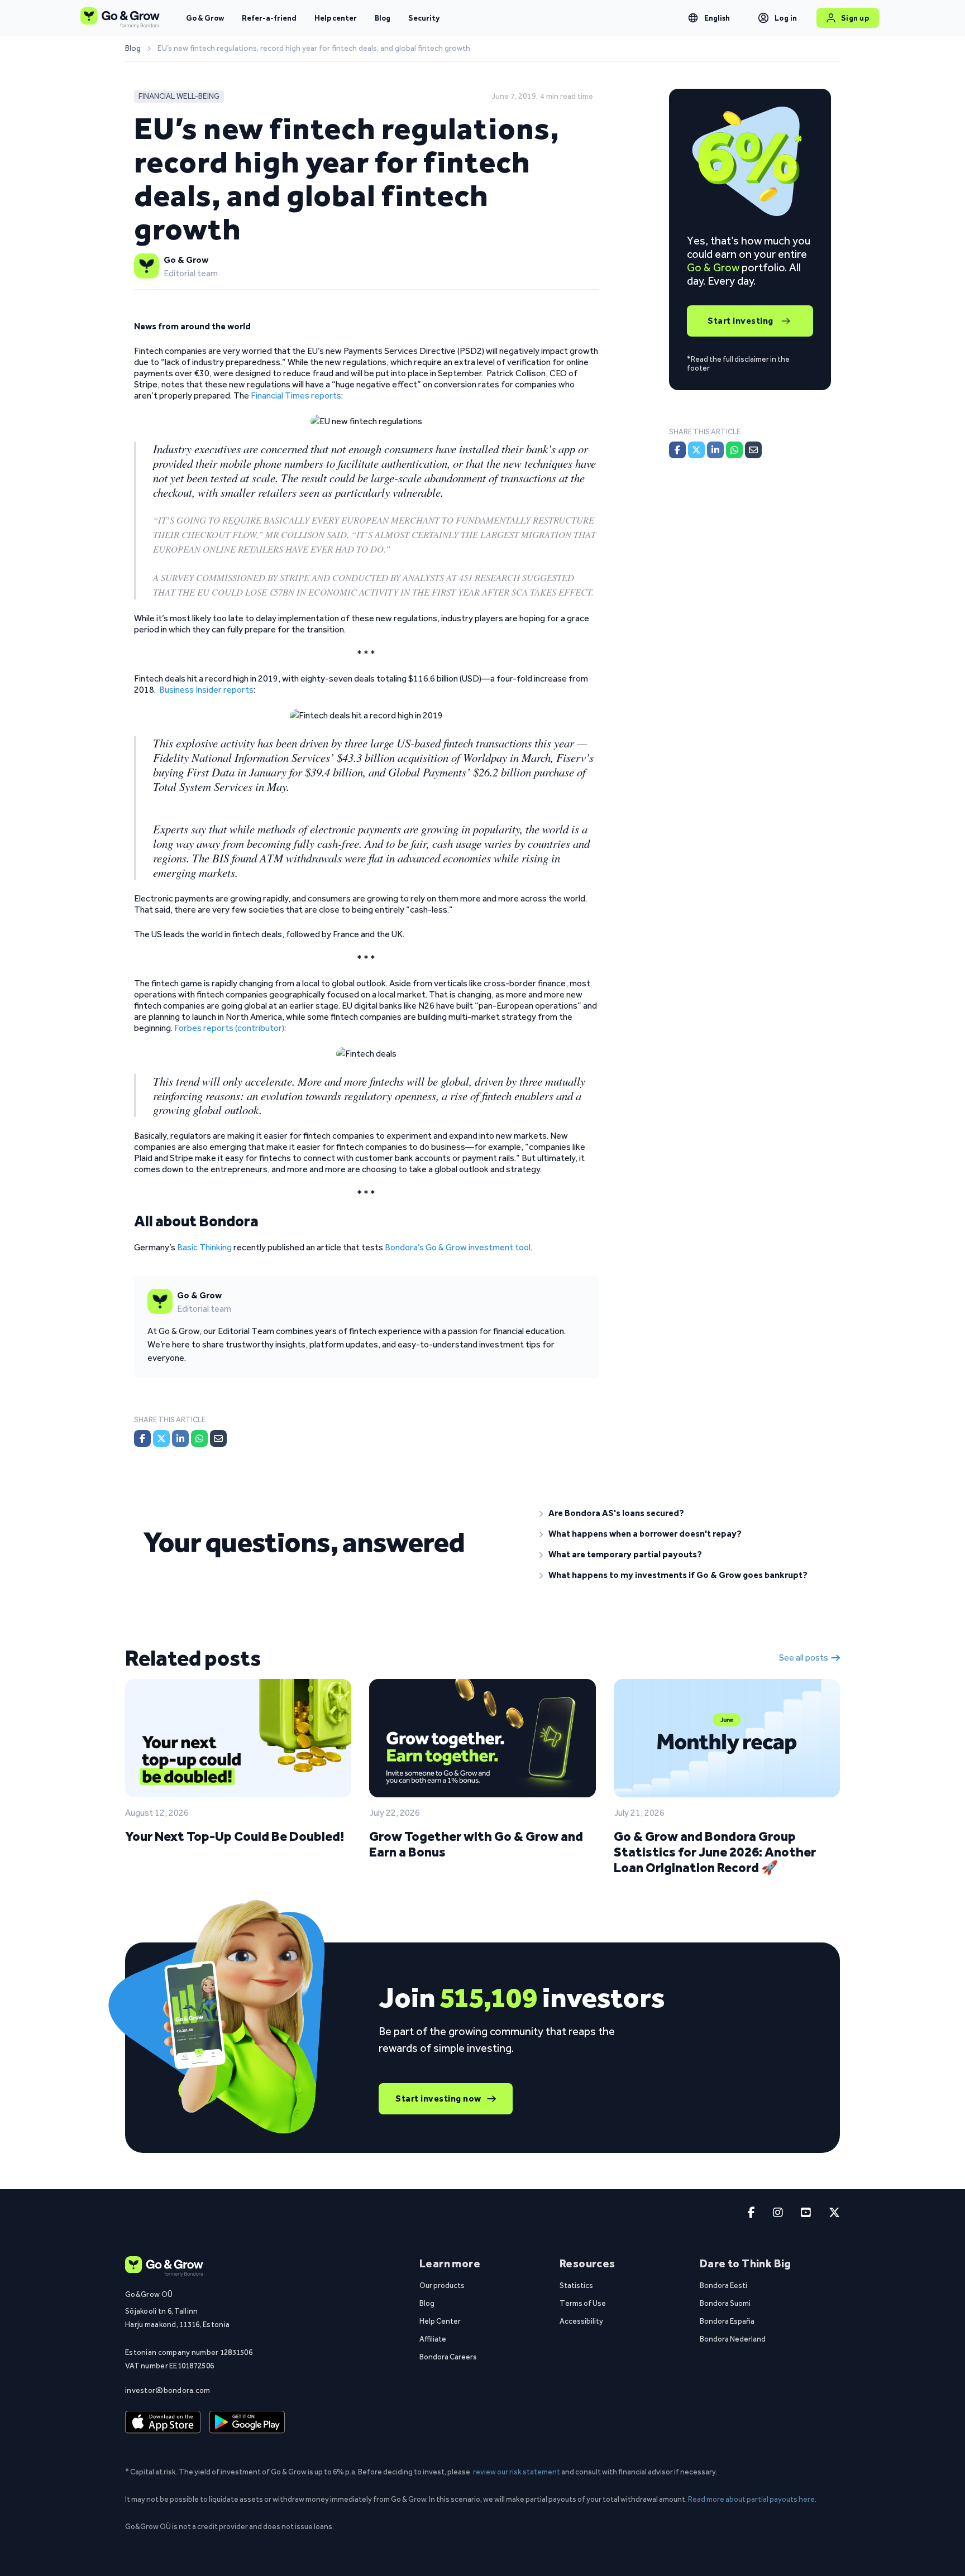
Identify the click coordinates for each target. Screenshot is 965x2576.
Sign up (855, 18)
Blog (383, 18)
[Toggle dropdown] (693, 18)
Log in (786, 18)
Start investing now (438, 2098)
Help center (336, 18)
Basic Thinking (204, 1247)
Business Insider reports (206, 690)
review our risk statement (517, 2472)
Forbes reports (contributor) (229, 1028)
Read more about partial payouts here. (752, 2499)
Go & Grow (205, 18)
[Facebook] (142, 1438)
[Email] (218, 1438)
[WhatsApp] (199, 1438)
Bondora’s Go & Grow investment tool (458, 1247)
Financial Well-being (179, 96)
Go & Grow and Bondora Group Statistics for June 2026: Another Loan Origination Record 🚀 (715, 1852)
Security (424, 18)
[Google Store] (247, 2423)
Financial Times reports (296, 395)
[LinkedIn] (180, 1438)
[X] (161, 1438)
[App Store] (163, 2423)
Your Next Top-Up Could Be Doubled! (235, 1836)
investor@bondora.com (168, 2390)
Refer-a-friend (269, 18)
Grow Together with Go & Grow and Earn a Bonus (476, 1844)
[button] (681, 1513)
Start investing (741, 321)
